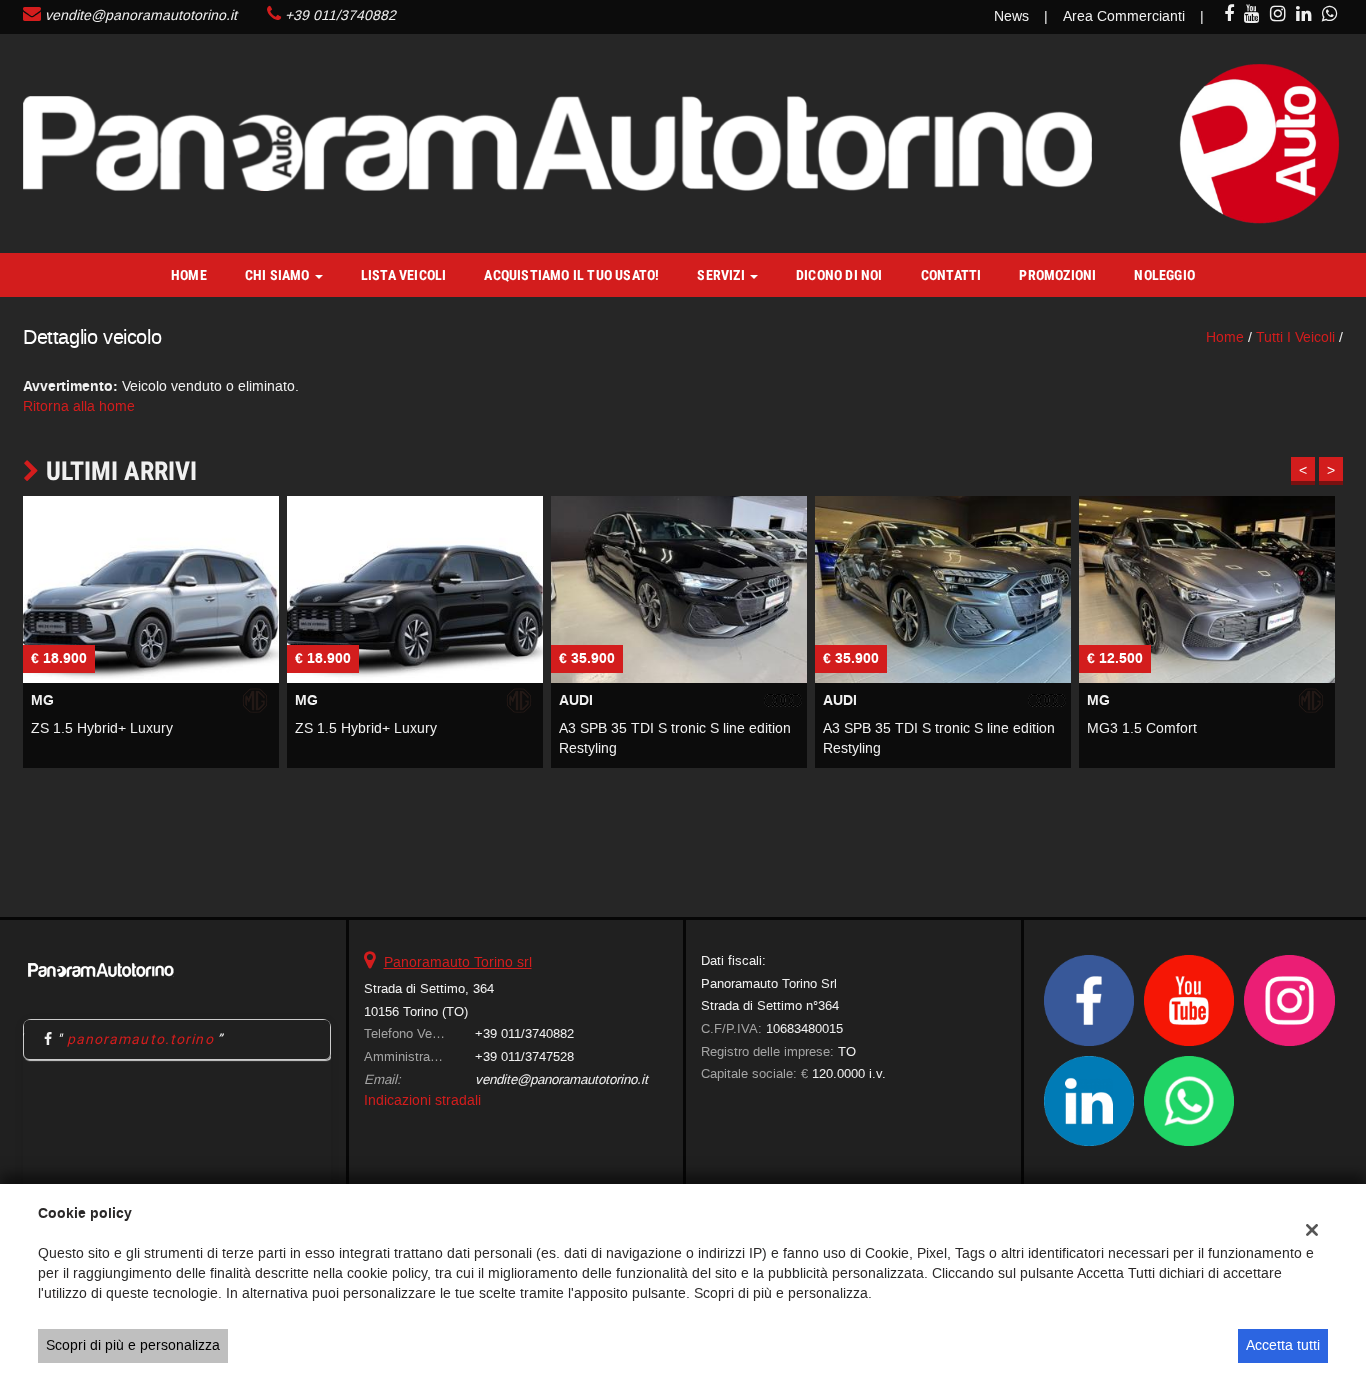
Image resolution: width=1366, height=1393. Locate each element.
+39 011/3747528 (524, 1056)
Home (189, 275)
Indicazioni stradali (422, 1100)
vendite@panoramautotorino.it (141, 15)
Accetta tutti (1283, 1345)
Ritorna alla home (79, 406)
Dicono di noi (839, 275)
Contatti (951, 275)
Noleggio (1164, 275)
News (1011, 16)
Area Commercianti (1124, 16)
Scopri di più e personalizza (133, 1345)
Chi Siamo (279, 275)
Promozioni (1057, 275)
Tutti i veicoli (1295, 337)
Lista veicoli (404, 275)
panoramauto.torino (140, 1039)
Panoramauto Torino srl (458, 962)
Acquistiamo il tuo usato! (571, 275)
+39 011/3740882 (340, 15)
